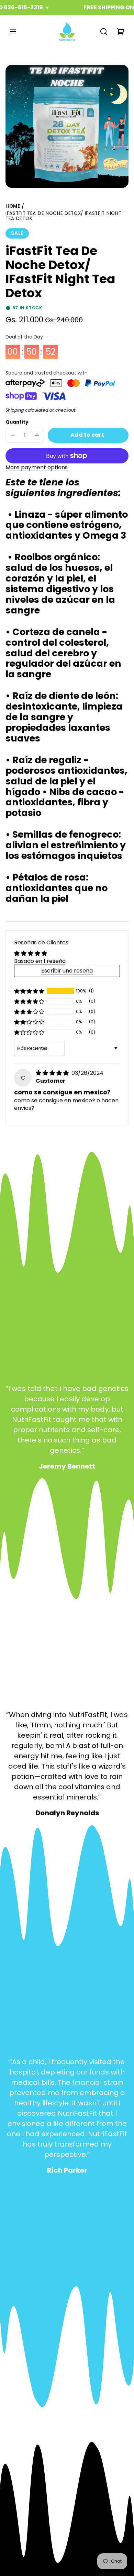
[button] (104, 32)
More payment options (37, 467)
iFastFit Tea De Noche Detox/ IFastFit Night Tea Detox (63, 216)
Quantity (17, 422)
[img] (53, 1073)
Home (13, 207)
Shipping (15, 410)
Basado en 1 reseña (40, 961)
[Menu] (13, 32)
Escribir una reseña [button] (67, 971)
